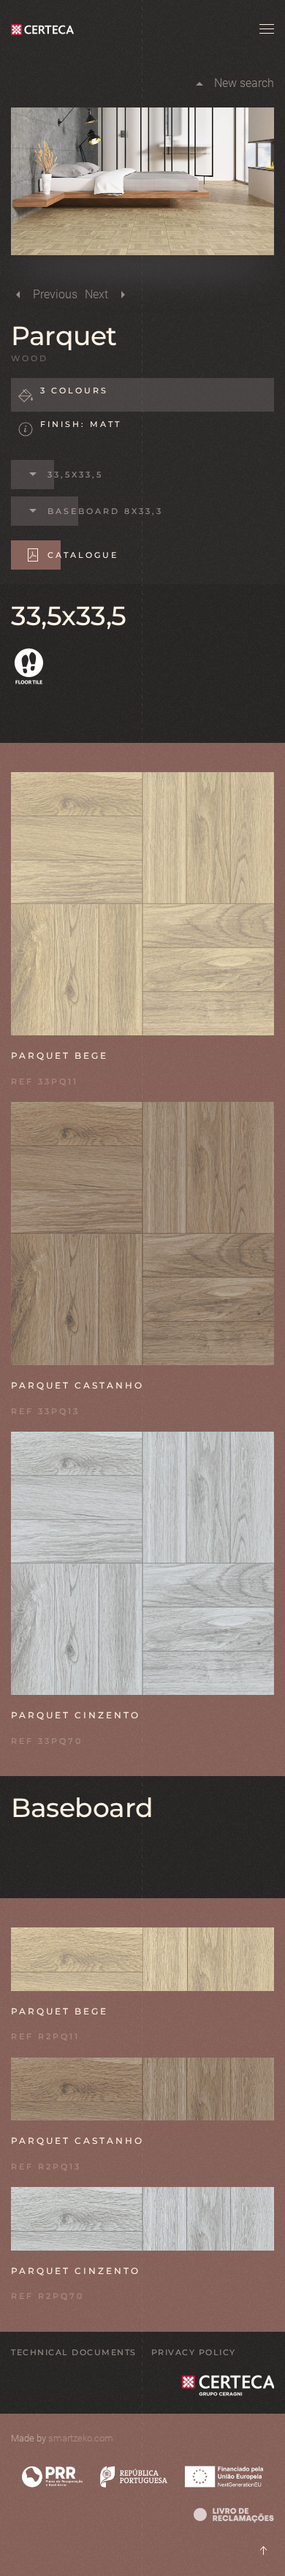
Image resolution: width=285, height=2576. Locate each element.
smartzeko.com (81, 2438)
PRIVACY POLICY (194, 2352)
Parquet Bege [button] (60, 1055)
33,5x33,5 (75, 475)
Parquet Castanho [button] (77, 1385)
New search (244, 83)
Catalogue (83, 555)
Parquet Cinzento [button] (76, 1715)
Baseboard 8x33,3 (105, 511)
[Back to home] (46, 29)
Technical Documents (74, 2352)
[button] (267, 29)
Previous (55, 294)
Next (96, 294)
